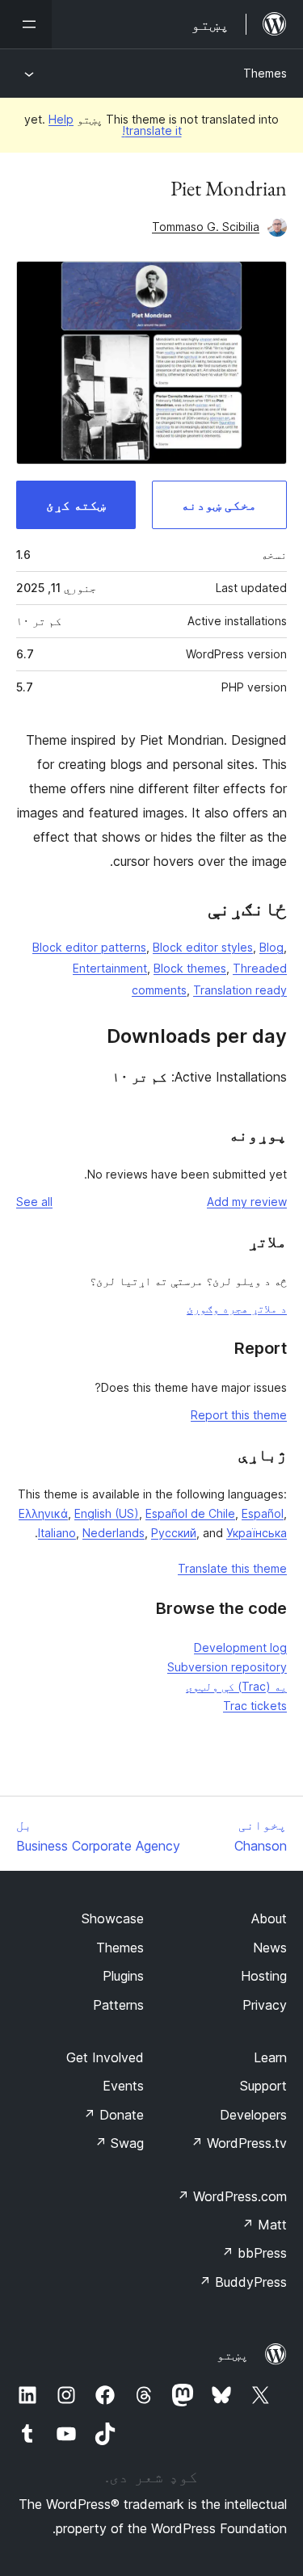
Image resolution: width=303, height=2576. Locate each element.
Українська (257, 1533)
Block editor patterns (89, 947)
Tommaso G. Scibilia (206, 227)
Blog (271, 947)
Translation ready (240, 990)
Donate (114, 2115)
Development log (240, 1647)
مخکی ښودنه (219, 505)
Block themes (190, 968)
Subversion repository (227, 1667)
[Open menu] (26, 24)
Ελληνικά (43, 1513)
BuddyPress (243, 2282)
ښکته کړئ (76, 505)
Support (263, 2086)
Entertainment (110, 968)
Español (263, 1513)
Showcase (113, 1918)
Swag (119, 2143)
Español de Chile (190, 1513)
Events (123, 2086)
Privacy (265, 2005)
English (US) (107, 1513)
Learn (270, 2057)
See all (34, 1202)
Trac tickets (255, 1706)
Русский (174, 1533)
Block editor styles (203, 947)
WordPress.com (232, 2196)
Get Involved (105, 2057)
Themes (265, 73)
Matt (264, 2225)
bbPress (254, 2253)
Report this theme (239, 1415)
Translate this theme (232, 1568)
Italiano (57, 1533)
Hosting (264, 1976)
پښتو (233, 2355)
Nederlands (114, 1533)
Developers (253, 2115)
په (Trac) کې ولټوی (236, 1686)
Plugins (123, 1976)
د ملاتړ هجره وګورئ (237, 1308)
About (269, 1918)
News (270, 1948)
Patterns (118, 2005)
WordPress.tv (239, 2143)
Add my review (247, 1202)
